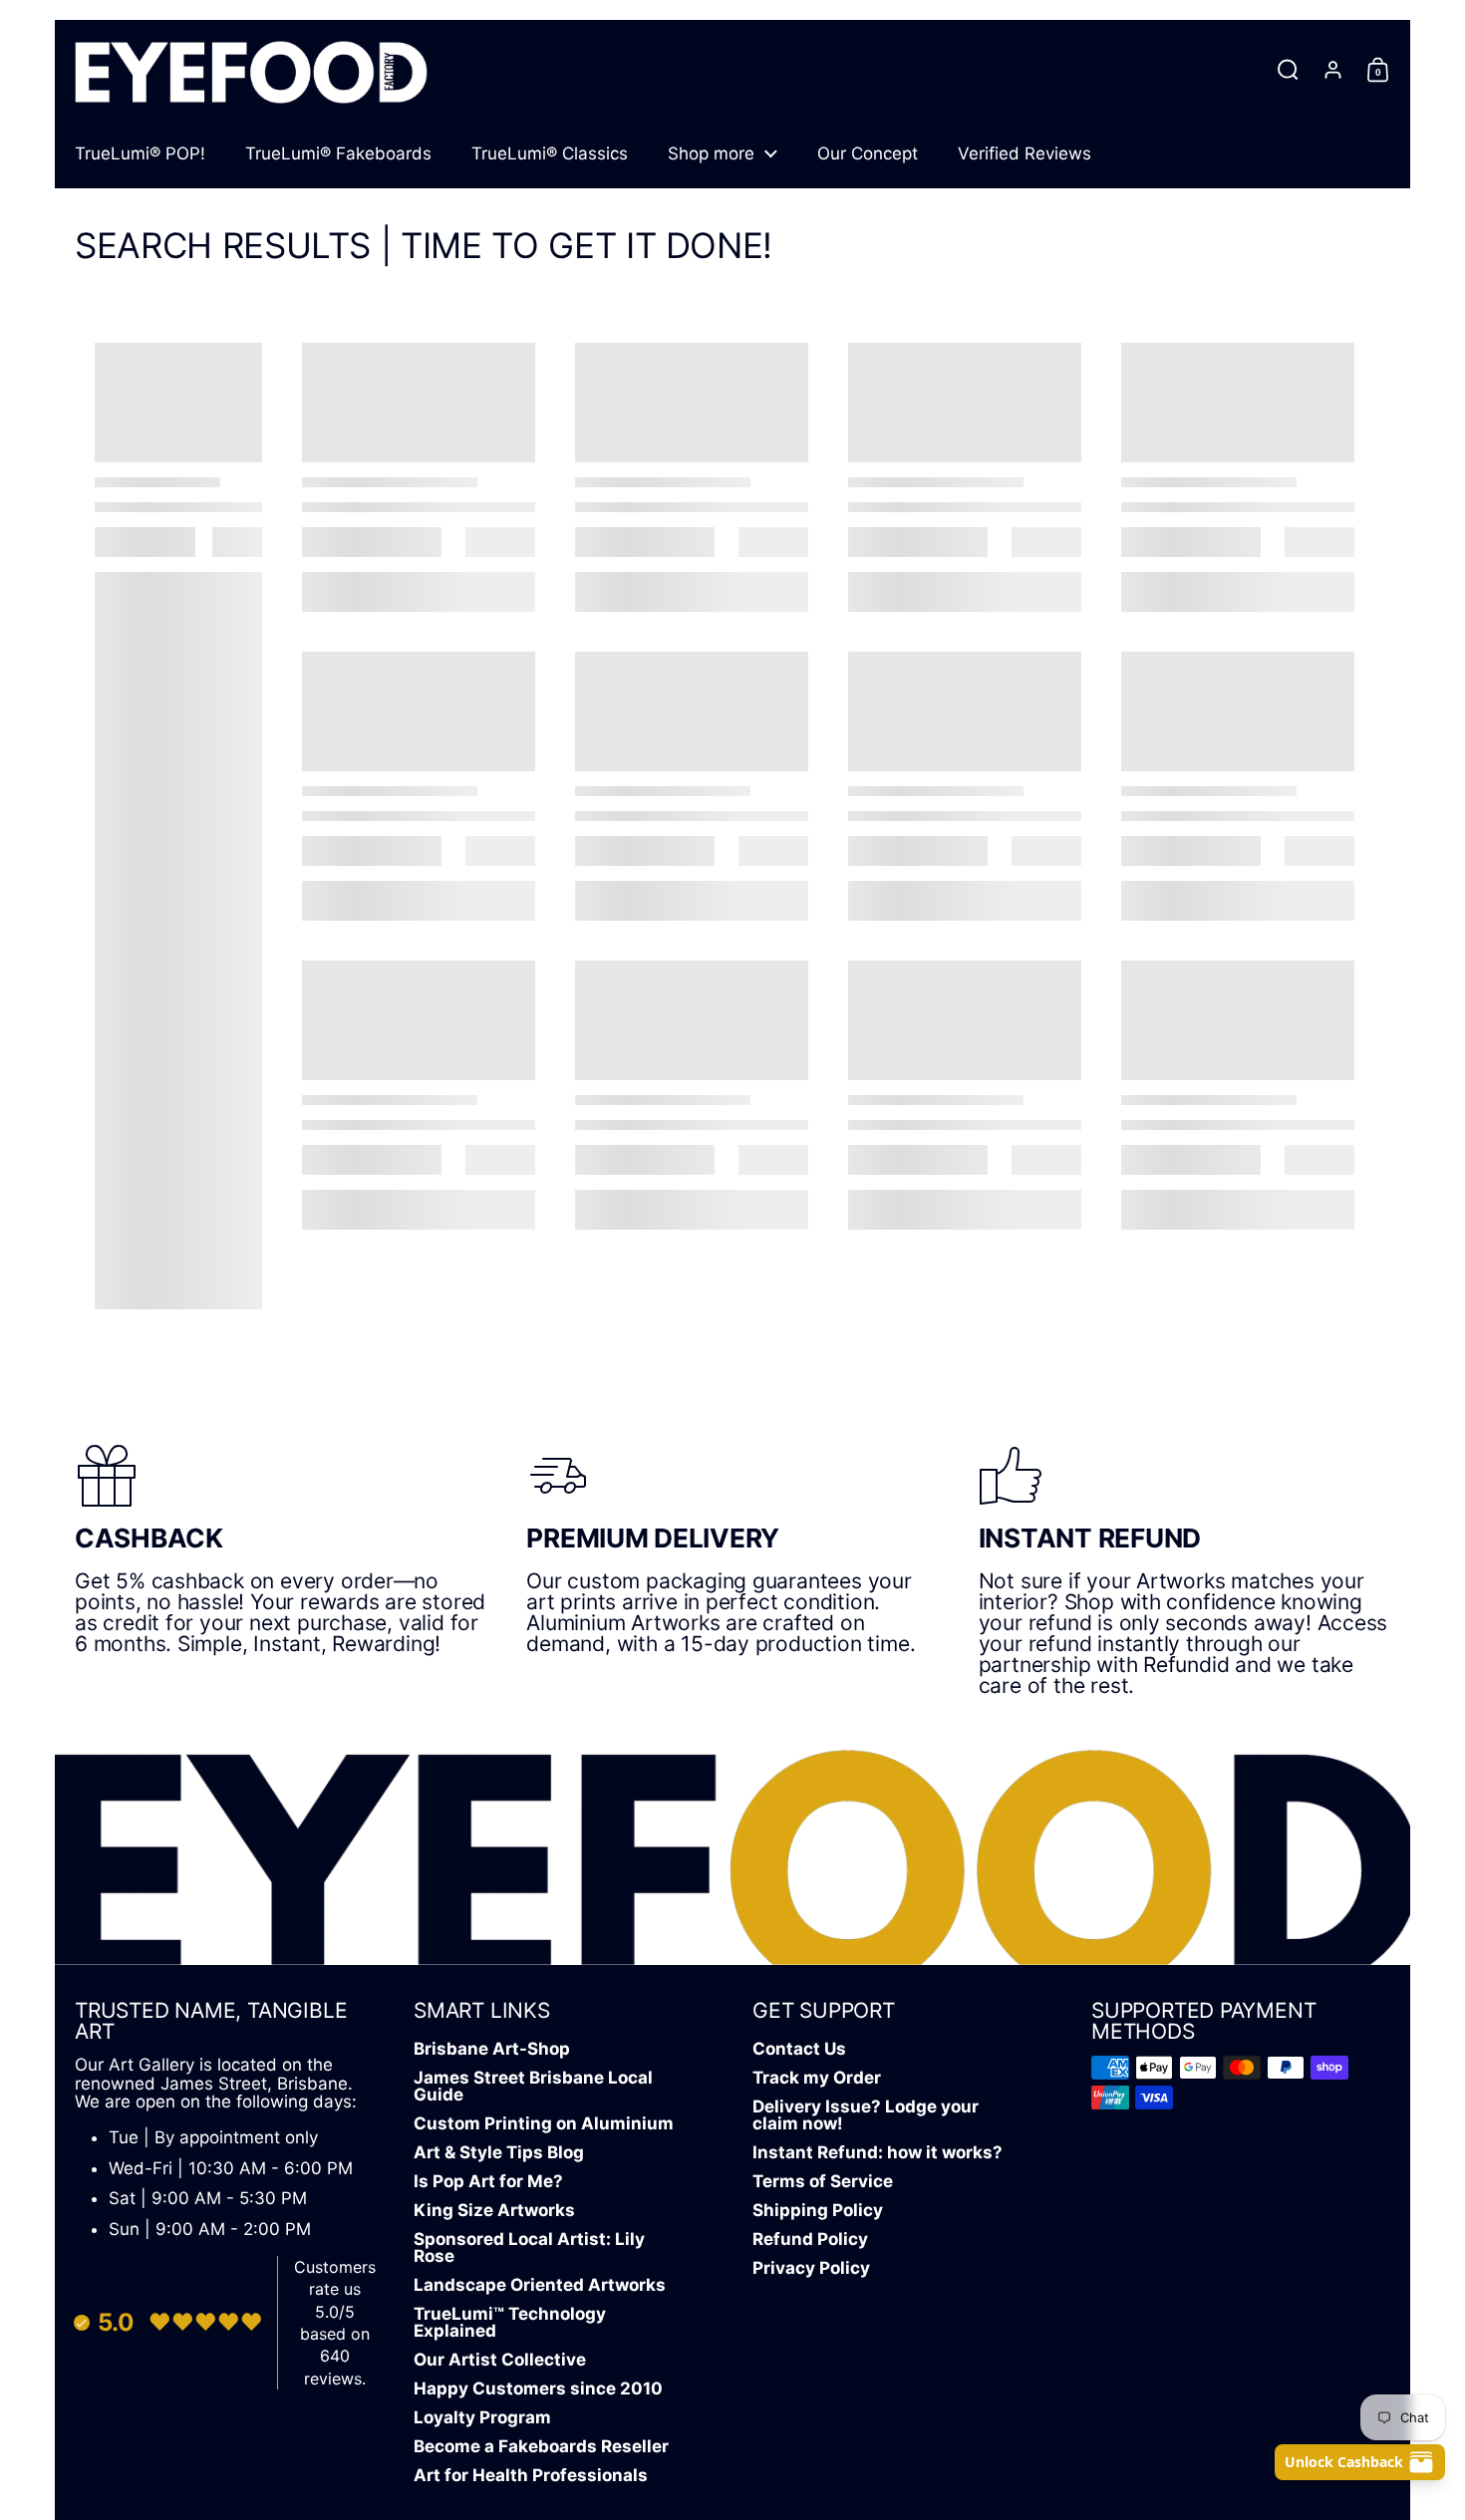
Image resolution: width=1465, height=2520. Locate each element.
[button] (1288, 70)
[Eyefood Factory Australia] (251, 69)
